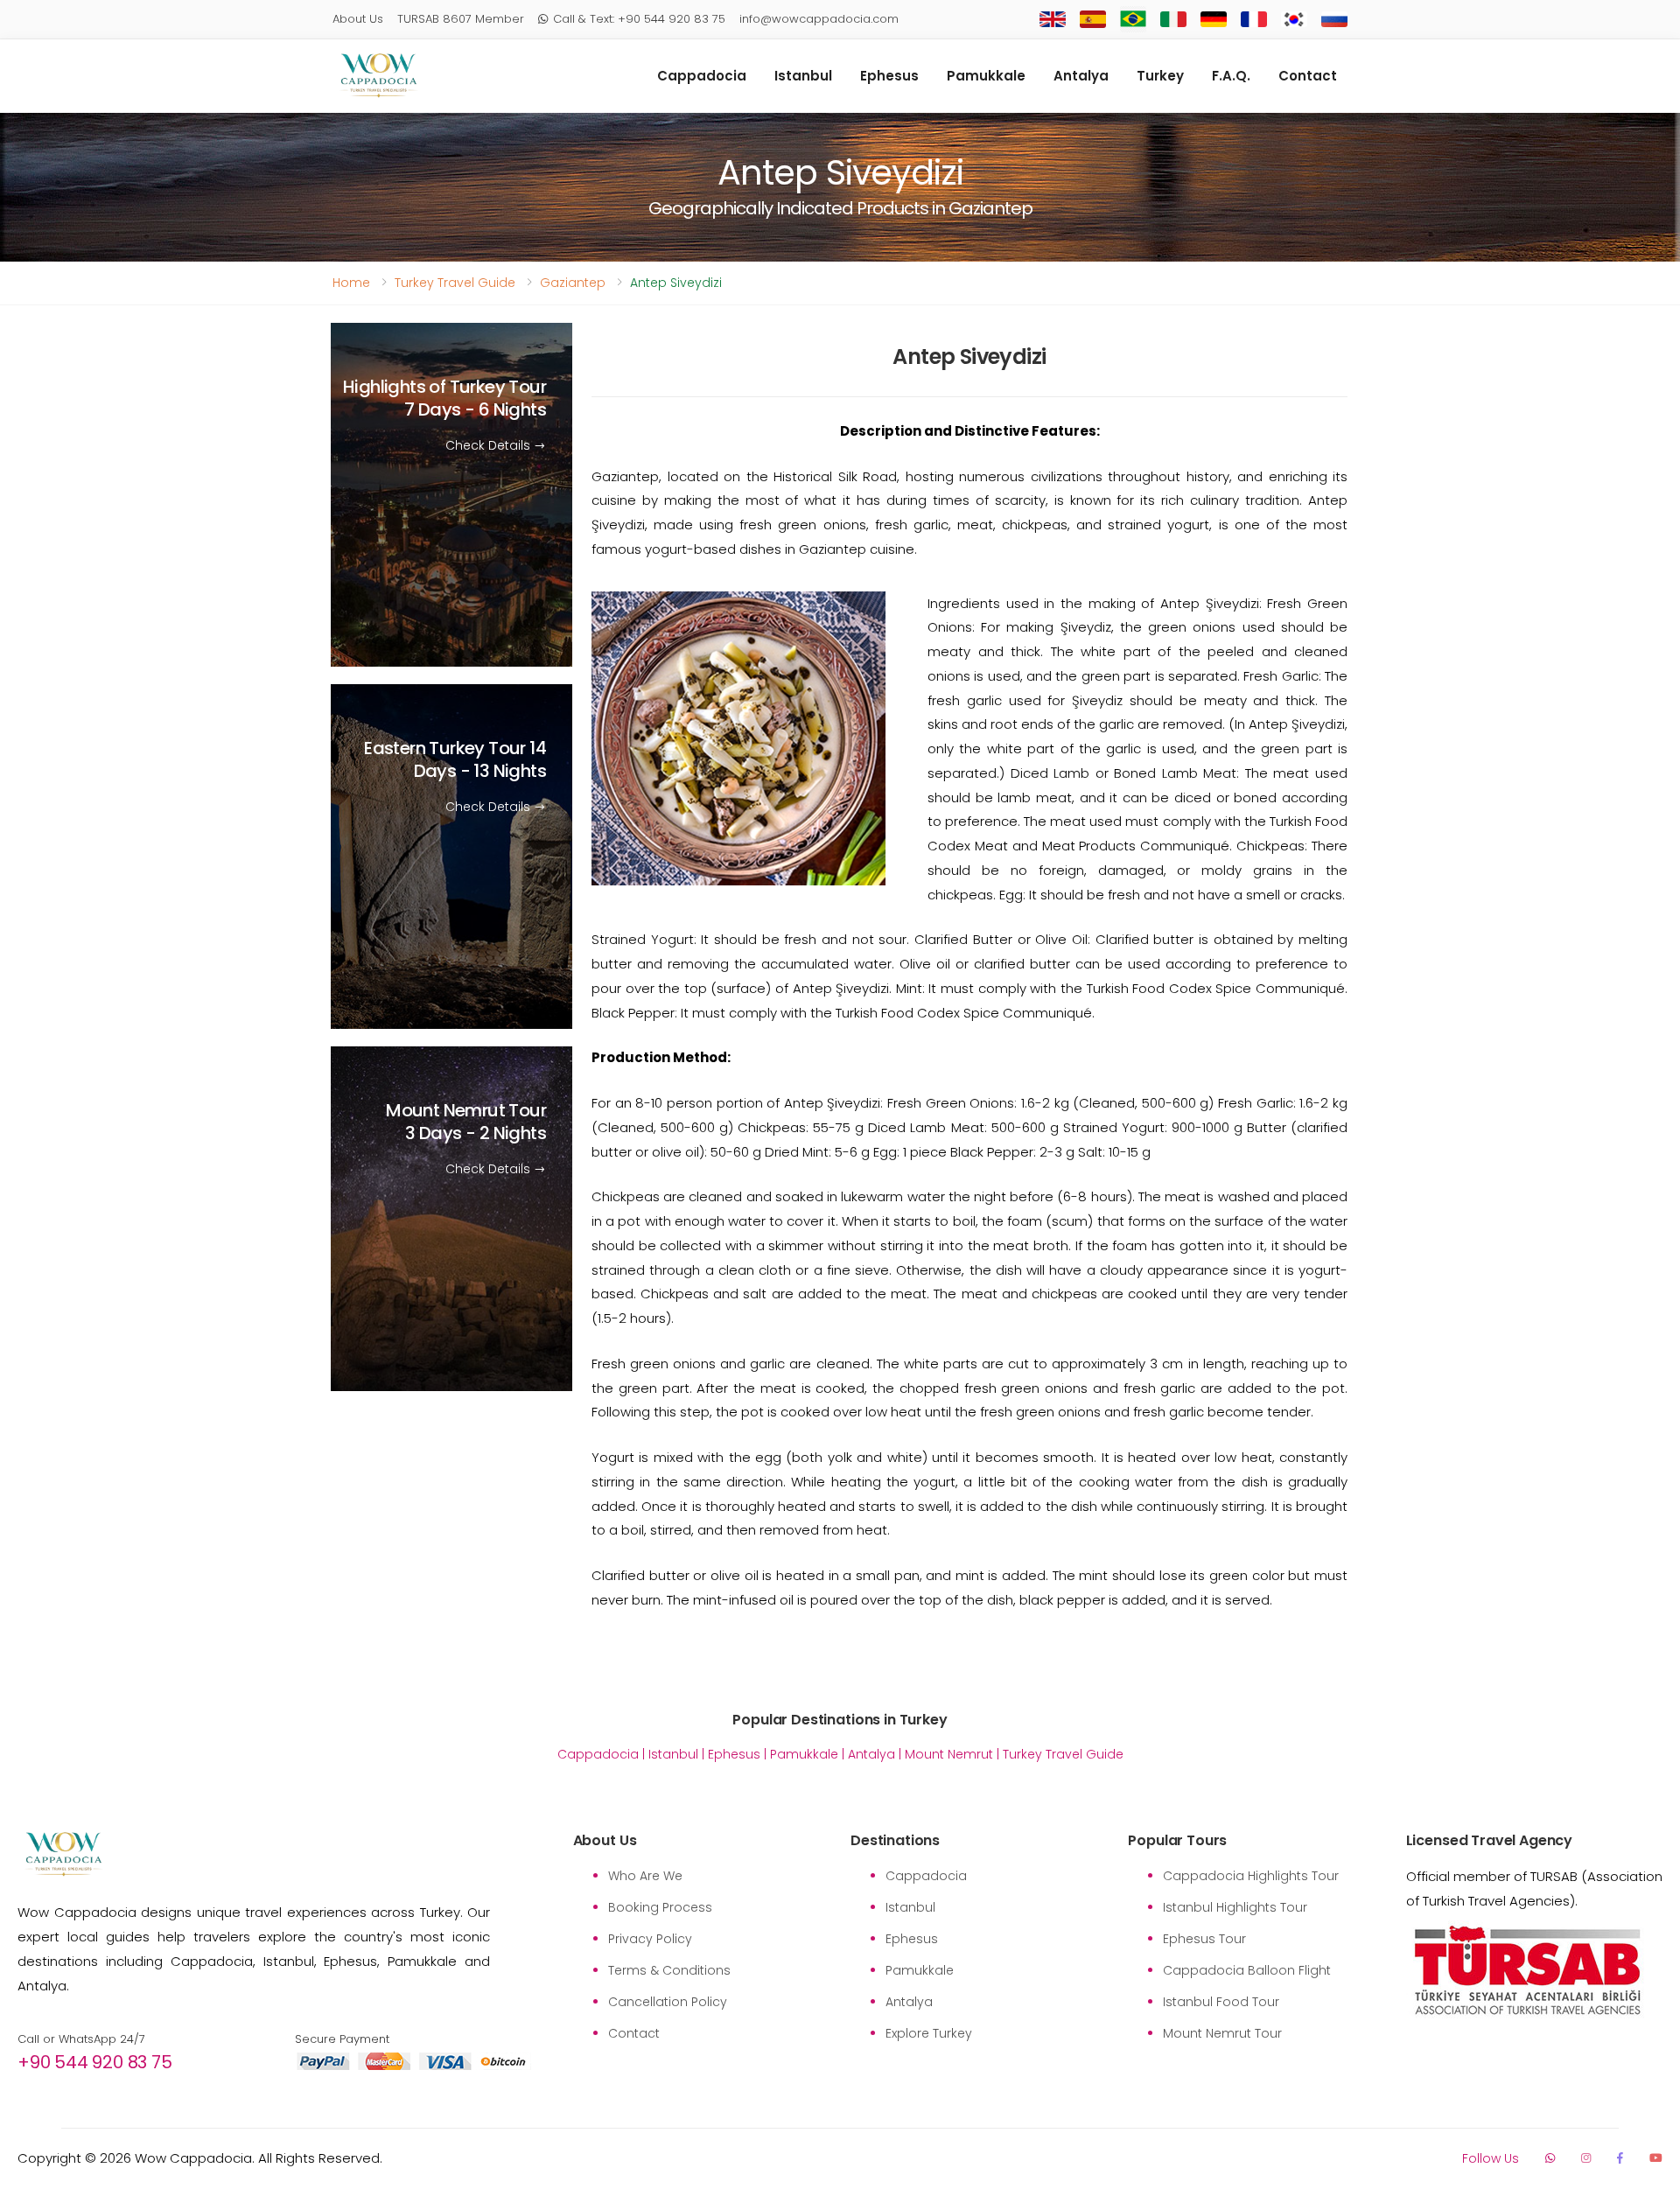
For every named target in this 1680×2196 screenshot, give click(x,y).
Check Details (490, 445)
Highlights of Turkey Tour (444, 398)
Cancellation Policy (668, 2002)
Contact (1308, 76)
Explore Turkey (929, 2033)
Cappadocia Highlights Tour (1251, 1876)
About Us (358, 19)
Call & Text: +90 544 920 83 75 (639, 19)
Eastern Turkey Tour (455, 760)
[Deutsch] (1214, 20)
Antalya (1081, 76)
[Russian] (1334, 20)
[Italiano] (1173, 20)
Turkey (1160, 76)
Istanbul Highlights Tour (1235, 1907)
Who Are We (645, 1876)
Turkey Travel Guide (455, 283)
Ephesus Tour (1204, 1939)
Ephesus (889, 76)
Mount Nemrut (949, 1754)
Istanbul (803, 76)
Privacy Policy (650, 1939)
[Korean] (1294, 20)
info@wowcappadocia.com (819, 19)
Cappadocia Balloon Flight (1247, 1970)
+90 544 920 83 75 (95, 2062)
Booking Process (660, 1907)
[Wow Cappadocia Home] (378, 76)
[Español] (1093, 19)
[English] (1053, 20)
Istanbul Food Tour (1221, 2002)
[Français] (1254, 20)
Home (351, 283)
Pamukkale (986, 76)
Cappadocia (702, 76)
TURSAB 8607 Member (461, 19)
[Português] (1133, 19)
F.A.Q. (1231, 76)
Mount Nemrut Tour (466, 1122)
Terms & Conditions (669, 1970)
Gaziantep (573, 283)
